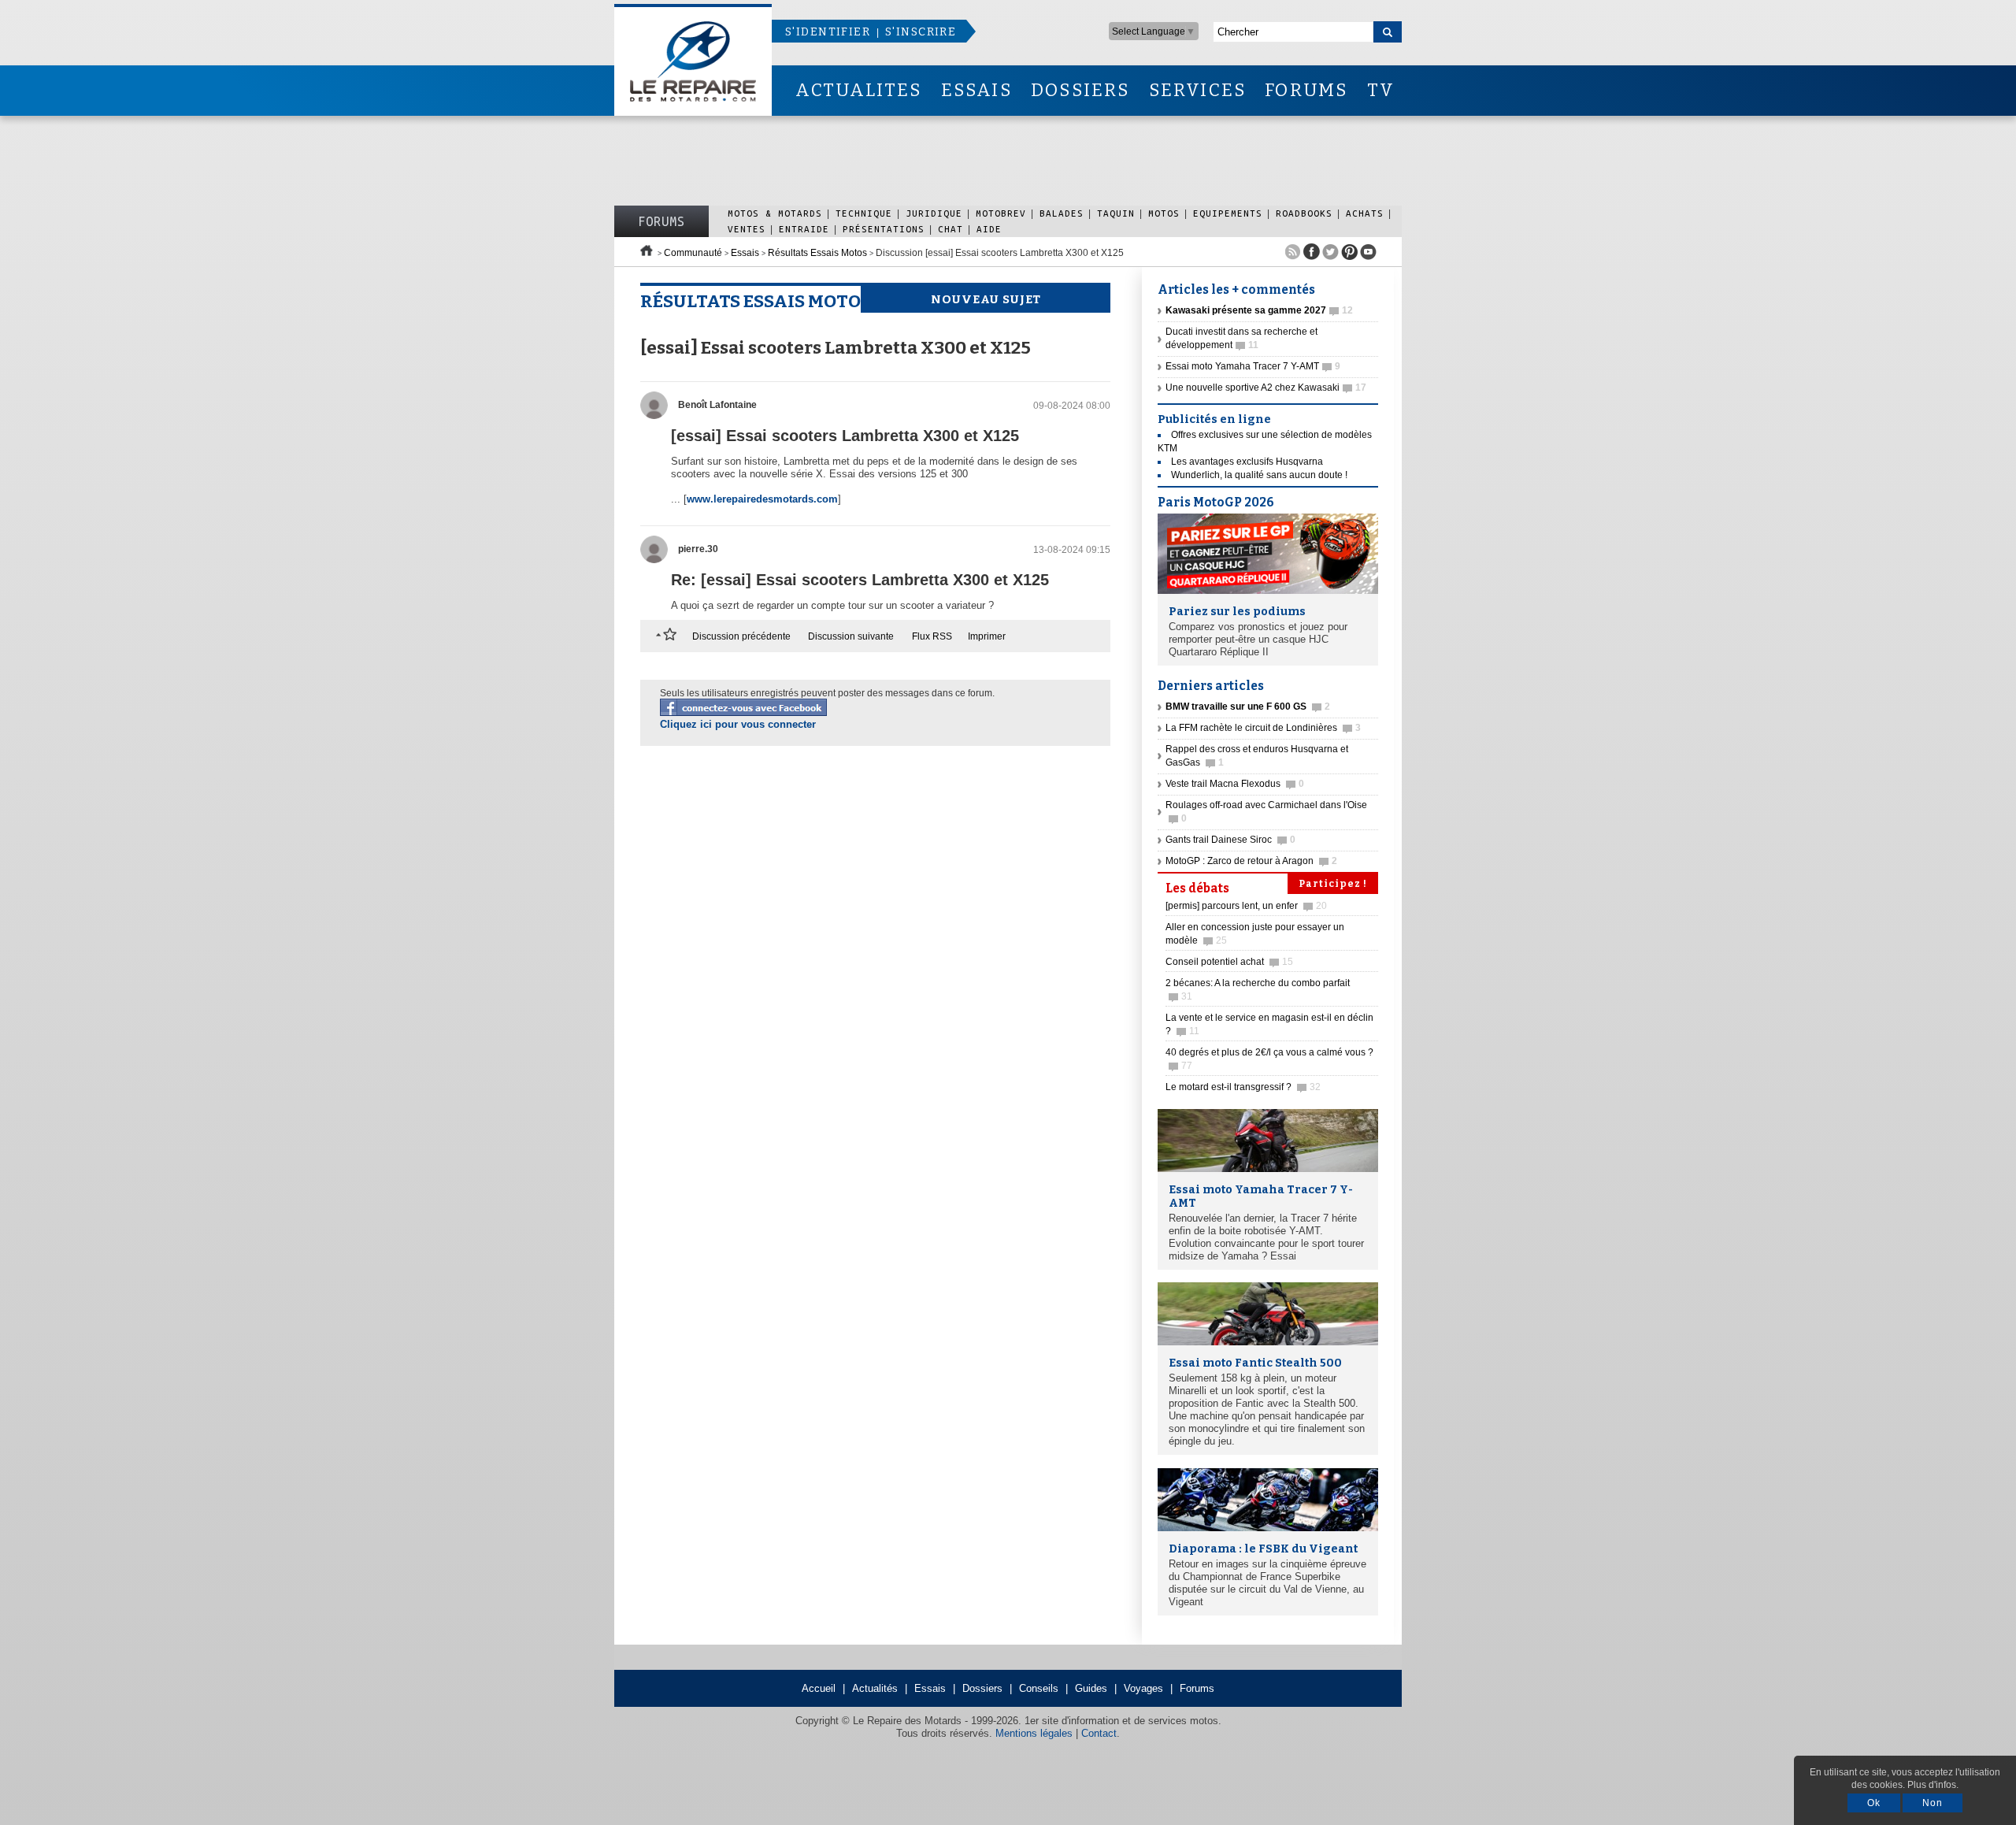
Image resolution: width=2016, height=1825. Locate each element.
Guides (1091, 1688)
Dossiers (982, 1688)
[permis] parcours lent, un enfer (1246, 906)
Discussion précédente (741, 636)
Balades (1062, 213)
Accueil (819, 1688)
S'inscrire (921, 32)
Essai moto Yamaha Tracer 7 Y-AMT (1253, 366)
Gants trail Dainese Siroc (1230, 840)
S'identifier (828, 32)
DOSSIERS (1080, 90)
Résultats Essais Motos (817, 253)
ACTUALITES (858, 90)
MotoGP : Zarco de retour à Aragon (1251, 861)
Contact (1099, 1733)
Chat (951, 229)
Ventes (747, 229)
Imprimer (987, 636)
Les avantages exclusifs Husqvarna (1247, 462)
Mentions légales (1034, 1733)
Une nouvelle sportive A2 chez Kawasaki (1266, 388)
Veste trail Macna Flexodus (1235, 784)
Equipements (1228, 213)
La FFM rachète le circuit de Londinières (1263, 728)
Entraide (804, 229)
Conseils (1039, 1688)
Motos (1164, 213)
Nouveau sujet (986, 299)
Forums (661, 221)
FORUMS (1306, 90)
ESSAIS (976, 90)
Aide (989, 229)
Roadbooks (1304, 213)
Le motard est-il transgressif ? (1243, 1087)
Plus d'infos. (1933, 1785)
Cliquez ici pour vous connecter (738, 724)
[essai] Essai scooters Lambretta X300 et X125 (845, 436)
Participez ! (1333, 884)
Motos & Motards (775, 213)
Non (1933, 1803)
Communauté (693, 253)
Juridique (934, 213)
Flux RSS (932, 636)
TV (1381, 90)
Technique (864, 213)
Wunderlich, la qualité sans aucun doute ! (1259, 475)
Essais (745, 253)
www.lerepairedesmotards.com (762, 499)
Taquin (1116, 213)
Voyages (1143, 1688)
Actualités (875, 1688)
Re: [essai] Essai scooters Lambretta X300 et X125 (860, 580)
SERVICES (1198, 90)
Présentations (884, 229)
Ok (1874, 1803)
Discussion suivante (851, 636)
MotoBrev (1001, 213)
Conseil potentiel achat (1229, 962)
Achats (1365, 213)
